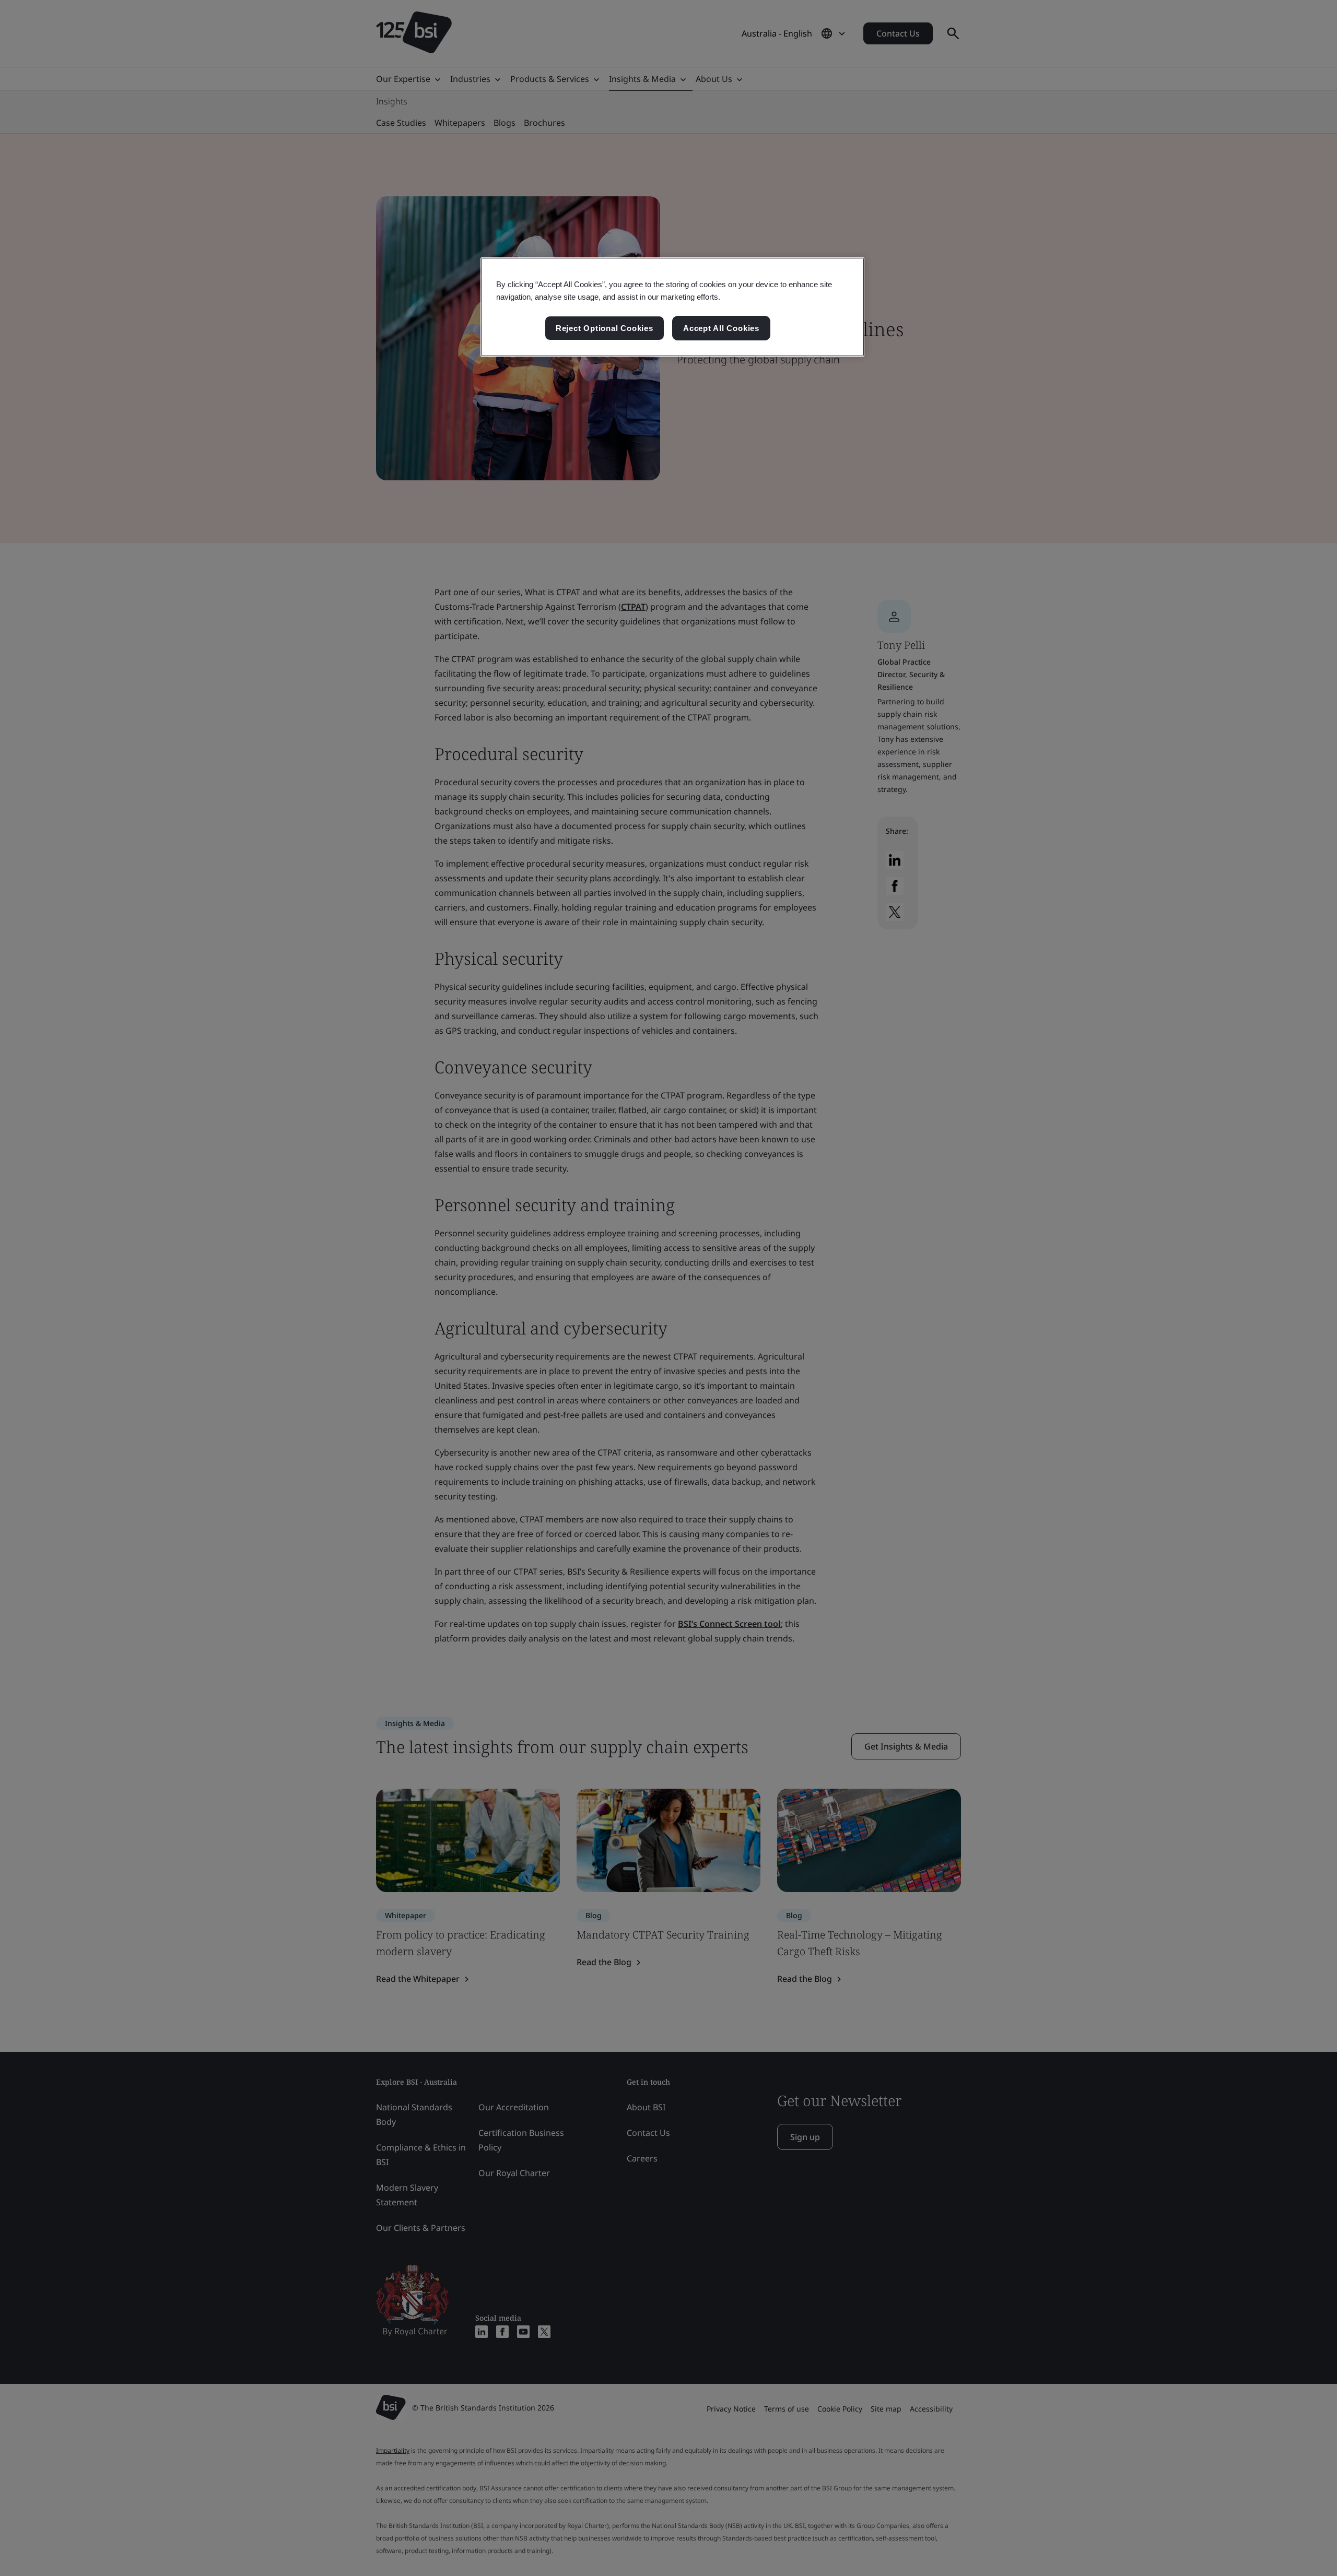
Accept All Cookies (721, 328)
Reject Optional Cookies (605, 328)
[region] (672, 307)
